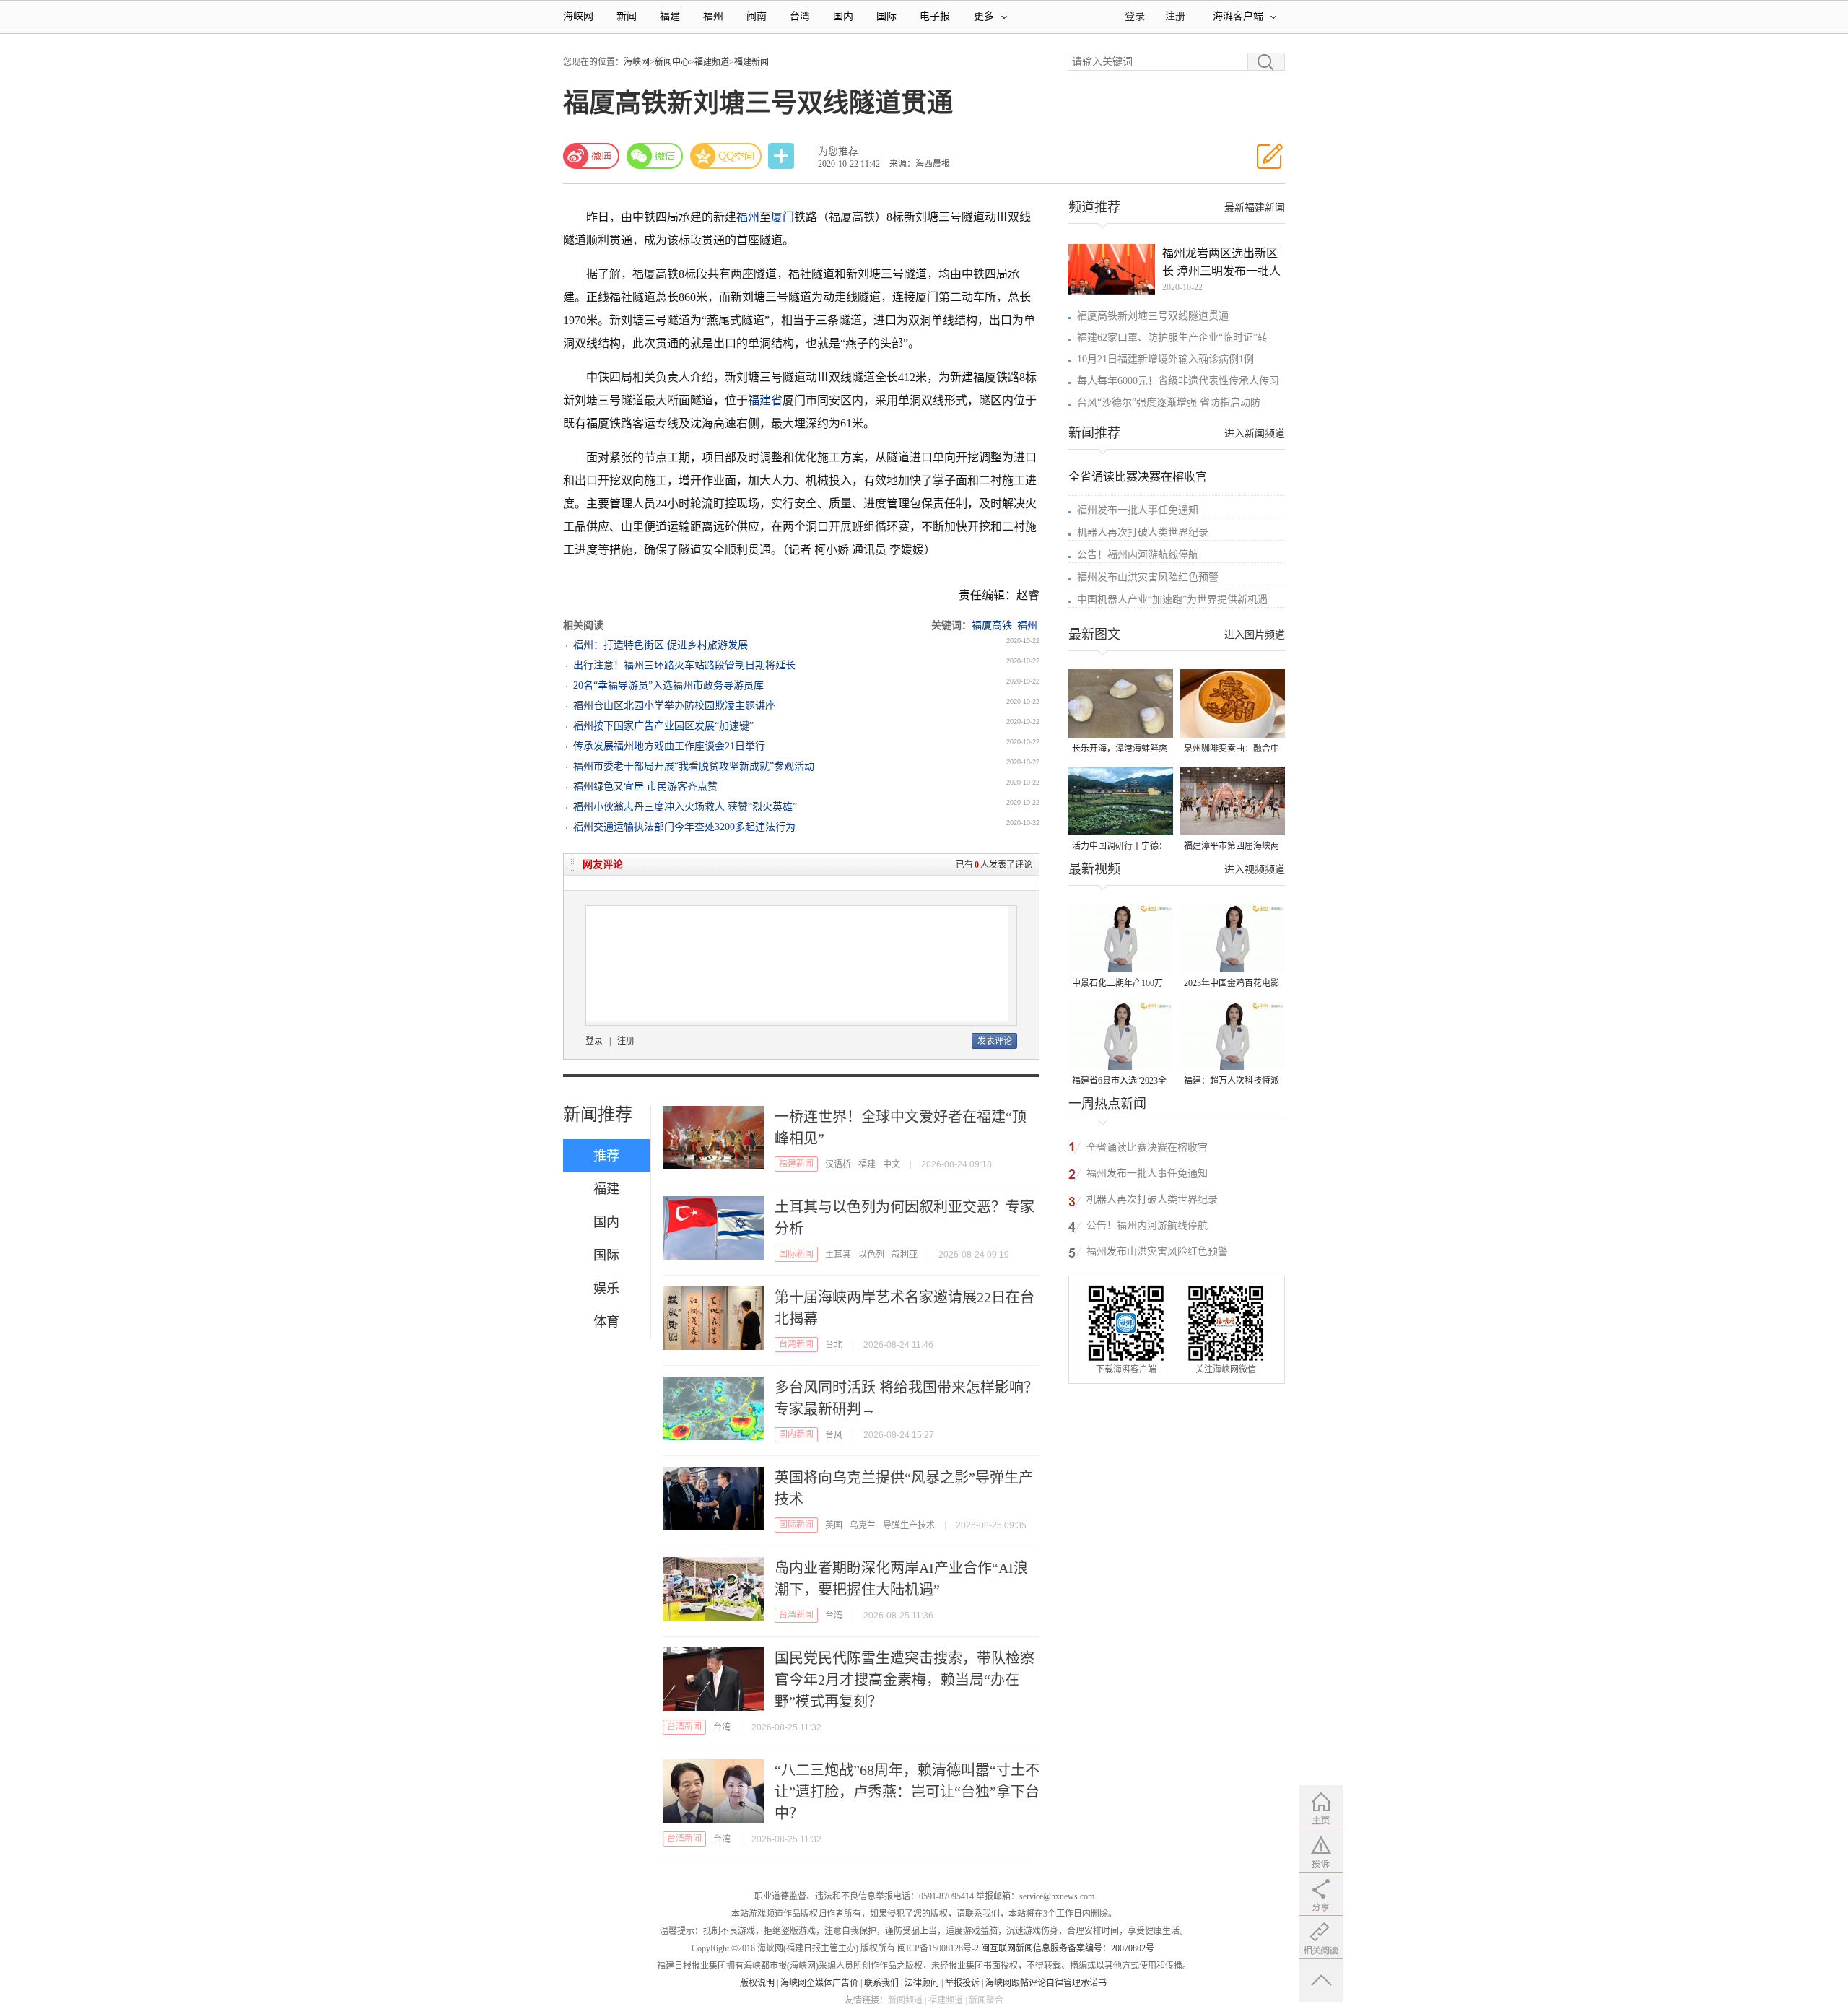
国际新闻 (796, 1254)
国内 (843, 16)
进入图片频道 (1255, 635)
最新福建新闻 (1255, 208)
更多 (984, 16)
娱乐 (606, 1289)
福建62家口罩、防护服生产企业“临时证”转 (1172, 337)
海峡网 (578, 16)
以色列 (871, 1255)
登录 (594, 1041)
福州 (713, 16)
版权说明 (757, 1983)
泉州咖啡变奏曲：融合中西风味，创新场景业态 (1232, 750)
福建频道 (712, 62)
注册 (1175, 16)
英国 (834, 1525)
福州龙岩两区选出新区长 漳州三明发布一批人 (1221, 262)
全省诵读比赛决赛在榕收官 (1138, 477)
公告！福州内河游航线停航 (1138, 555)
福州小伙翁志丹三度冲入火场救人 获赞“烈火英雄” (685, 807)
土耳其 (838, 1255)
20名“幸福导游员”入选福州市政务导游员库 (668, 685)
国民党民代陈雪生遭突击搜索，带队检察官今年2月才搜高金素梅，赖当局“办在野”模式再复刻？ (905, 1680)
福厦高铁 (992, 626)
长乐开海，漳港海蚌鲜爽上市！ (1120, 750)
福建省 (765, 400)
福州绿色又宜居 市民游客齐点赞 (645, 786)
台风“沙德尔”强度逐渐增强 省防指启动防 (1169, 402)
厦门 (783, 217)
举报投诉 (962, 1983)
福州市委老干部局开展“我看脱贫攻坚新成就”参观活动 (694, 766)
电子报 (935, 16)
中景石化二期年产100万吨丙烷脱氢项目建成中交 (1120, 984)
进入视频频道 (1255, 870)
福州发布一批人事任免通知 (1138, 510)
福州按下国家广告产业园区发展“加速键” (663, 726)
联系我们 (881, 1983)
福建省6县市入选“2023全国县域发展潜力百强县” (1119, 1082)
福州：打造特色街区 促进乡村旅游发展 (661, 645)
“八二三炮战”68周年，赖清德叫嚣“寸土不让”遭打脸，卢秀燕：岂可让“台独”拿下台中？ (907, 1792)
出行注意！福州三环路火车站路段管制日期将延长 (684, 665)
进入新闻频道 (1255, 433)
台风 (834, 1435)
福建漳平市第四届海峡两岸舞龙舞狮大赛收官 (1232, 847)
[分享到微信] (655, 156)
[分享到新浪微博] (591, 156)
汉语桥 (838, 1164)
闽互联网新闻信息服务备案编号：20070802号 (1068, 1948)
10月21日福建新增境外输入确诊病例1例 (1165, 359)
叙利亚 (905, 1255)
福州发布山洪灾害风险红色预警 (1148, 577)
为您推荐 (838, 151)
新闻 (627, 16)
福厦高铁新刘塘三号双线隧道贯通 (1153, 316)
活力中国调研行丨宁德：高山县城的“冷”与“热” (1120, 847)
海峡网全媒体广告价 (819, 1983)
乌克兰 (863, 1525)
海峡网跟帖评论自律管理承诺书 (1046, 1983)
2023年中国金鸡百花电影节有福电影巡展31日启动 (1232, 984)
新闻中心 (672, 62)
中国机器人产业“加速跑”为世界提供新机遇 (1172, 600)
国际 (886, 16)
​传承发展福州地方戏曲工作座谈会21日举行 (669, 746)
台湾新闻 (796, 1344)
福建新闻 (751, 62)
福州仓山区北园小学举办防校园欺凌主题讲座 (674, 706)
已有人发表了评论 (994, 865)
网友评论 (603, 864)
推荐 (606, 1156)
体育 (606, 1322)
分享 (783, 156)
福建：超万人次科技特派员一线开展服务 (1232, 1082)
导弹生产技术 (909, 1525)
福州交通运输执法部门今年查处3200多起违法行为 (684, 827)
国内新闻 (796, 1434)
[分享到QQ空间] (726, 156)
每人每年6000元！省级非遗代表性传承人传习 (1178, 381)
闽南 (757, 16)
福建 (670, 16)
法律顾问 (922, 1983)
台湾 (800, 16)
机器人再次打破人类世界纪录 (1143, 532)
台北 (834, 1345)
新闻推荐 (598, 1115)
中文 (892, 1164)
